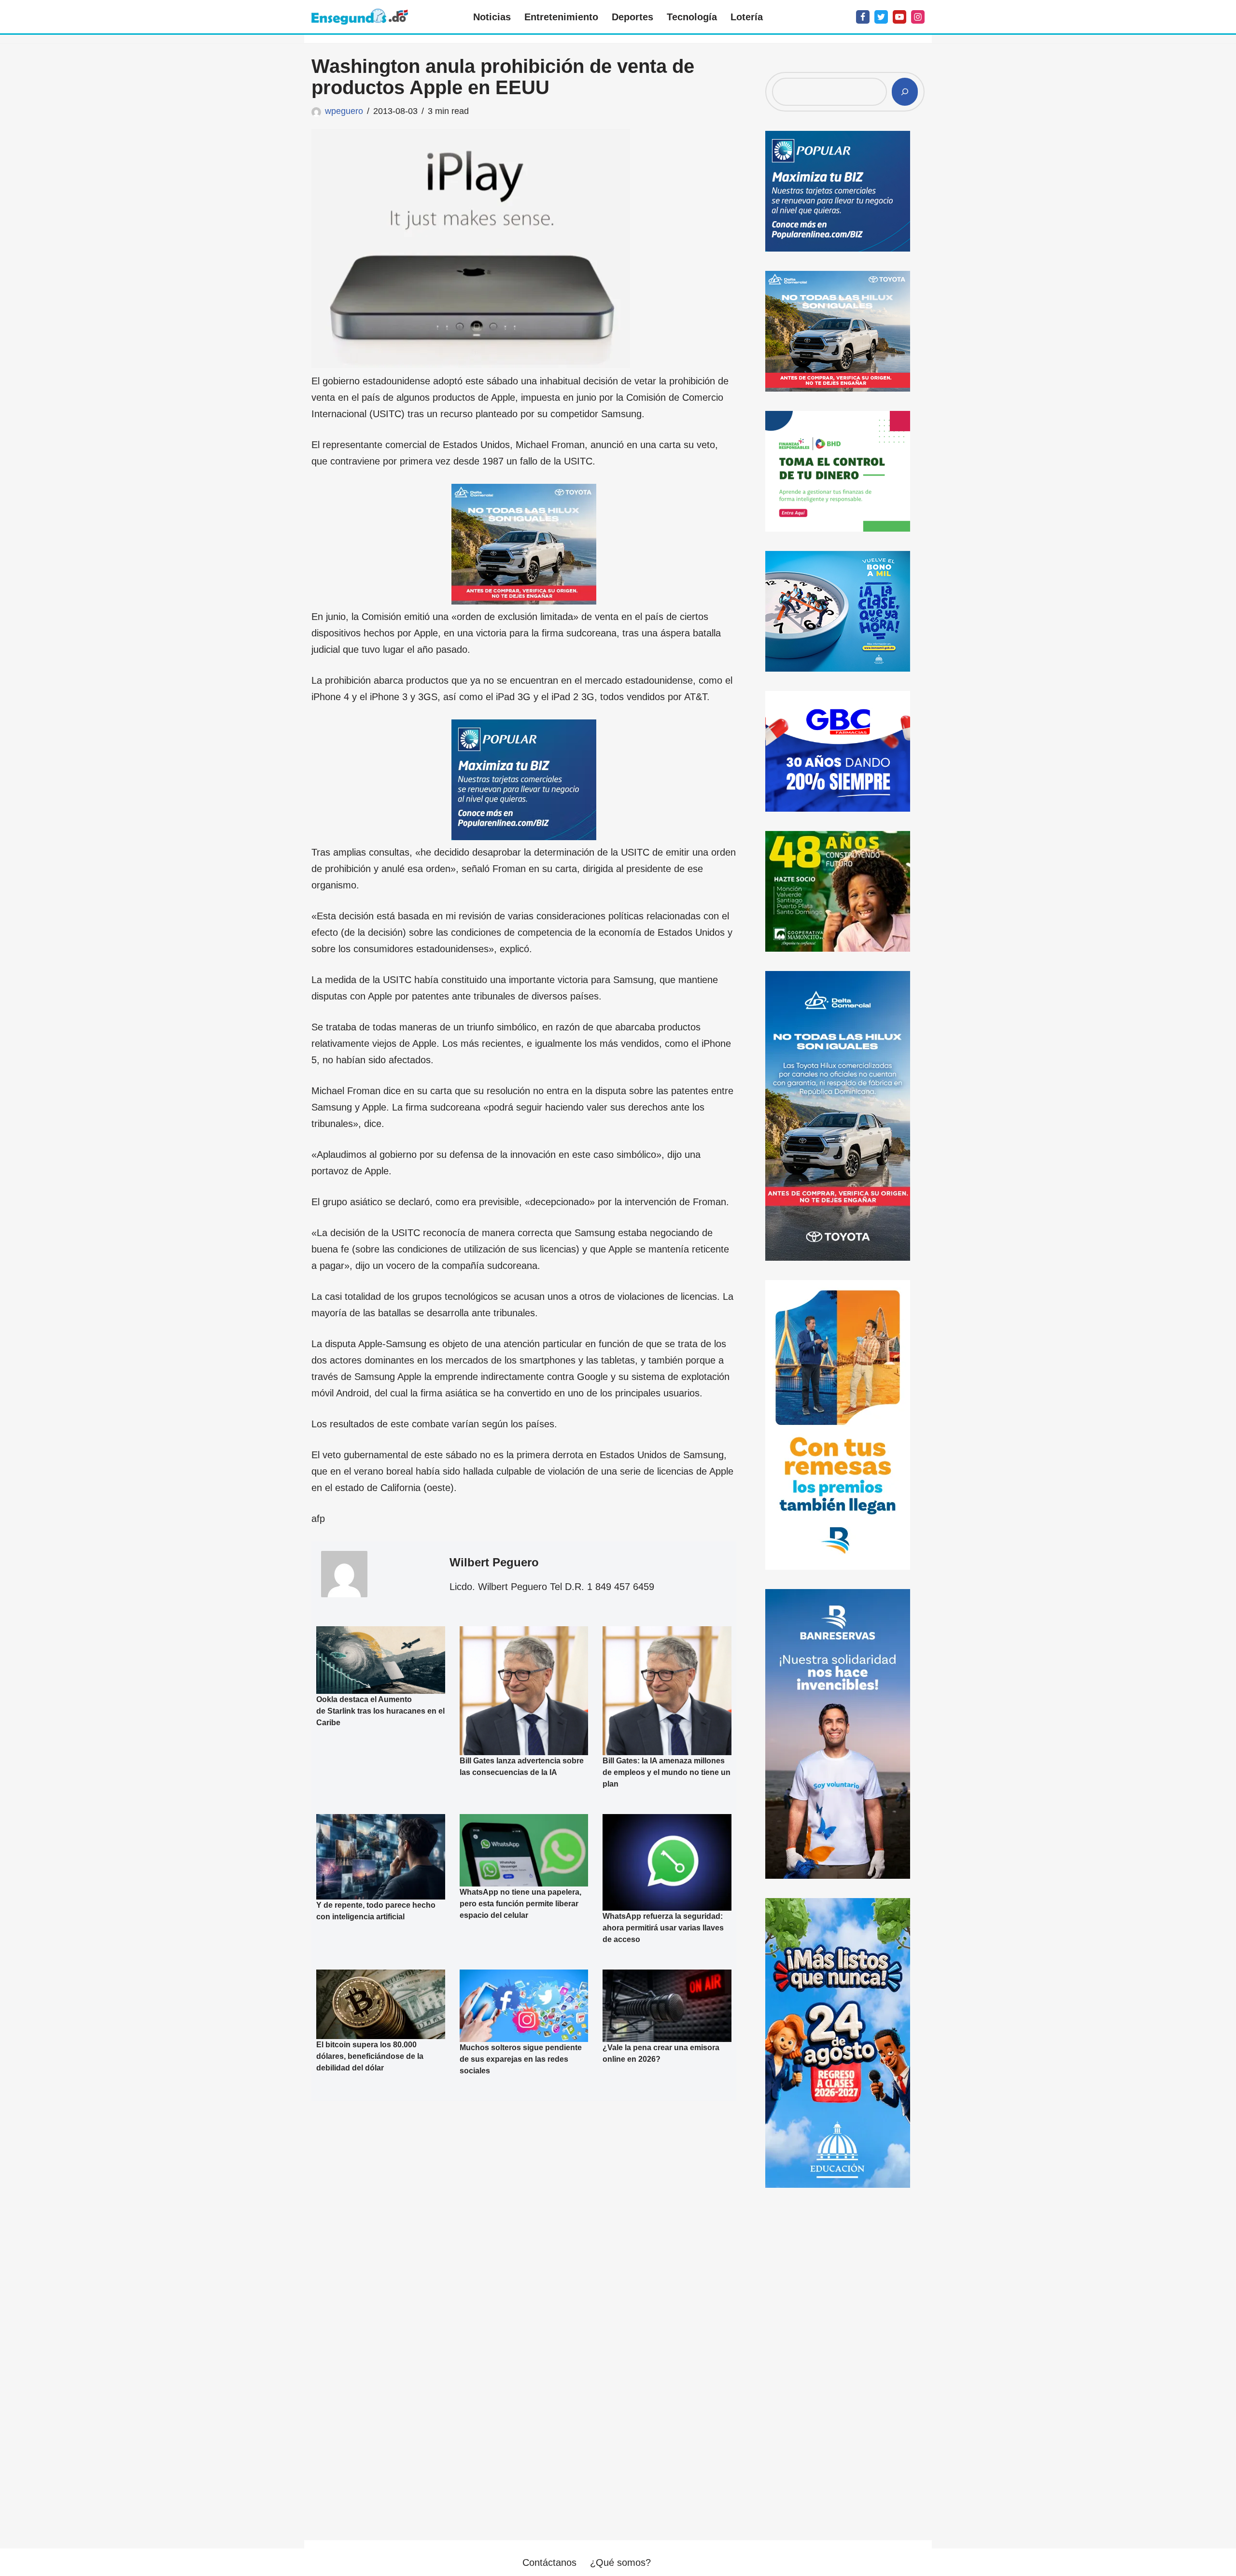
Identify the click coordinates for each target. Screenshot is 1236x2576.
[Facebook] (863, 17)
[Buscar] (905, 92)
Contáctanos (549, 2562)
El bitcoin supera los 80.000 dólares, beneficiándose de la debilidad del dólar (370, 2056)
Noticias (492, 17)
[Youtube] (899, 17)
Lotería (747, 17)
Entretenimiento (561, 17)
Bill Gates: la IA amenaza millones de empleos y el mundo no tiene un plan (667, 1772)
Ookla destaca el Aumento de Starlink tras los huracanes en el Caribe (380, 1711)
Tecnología (692, 17)
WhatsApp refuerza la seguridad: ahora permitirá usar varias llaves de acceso (663, 1928)
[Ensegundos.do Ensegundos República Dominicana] (360, 17)
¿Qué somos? (620, 2562)
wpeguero (344, 111)
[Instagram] (918, 17)
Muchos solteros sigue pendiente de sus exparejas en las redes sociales (521, 2059)
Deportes (632, 17)
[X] (881, 17)
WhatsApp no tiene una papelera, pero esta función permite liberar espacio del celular (520, 1904)
